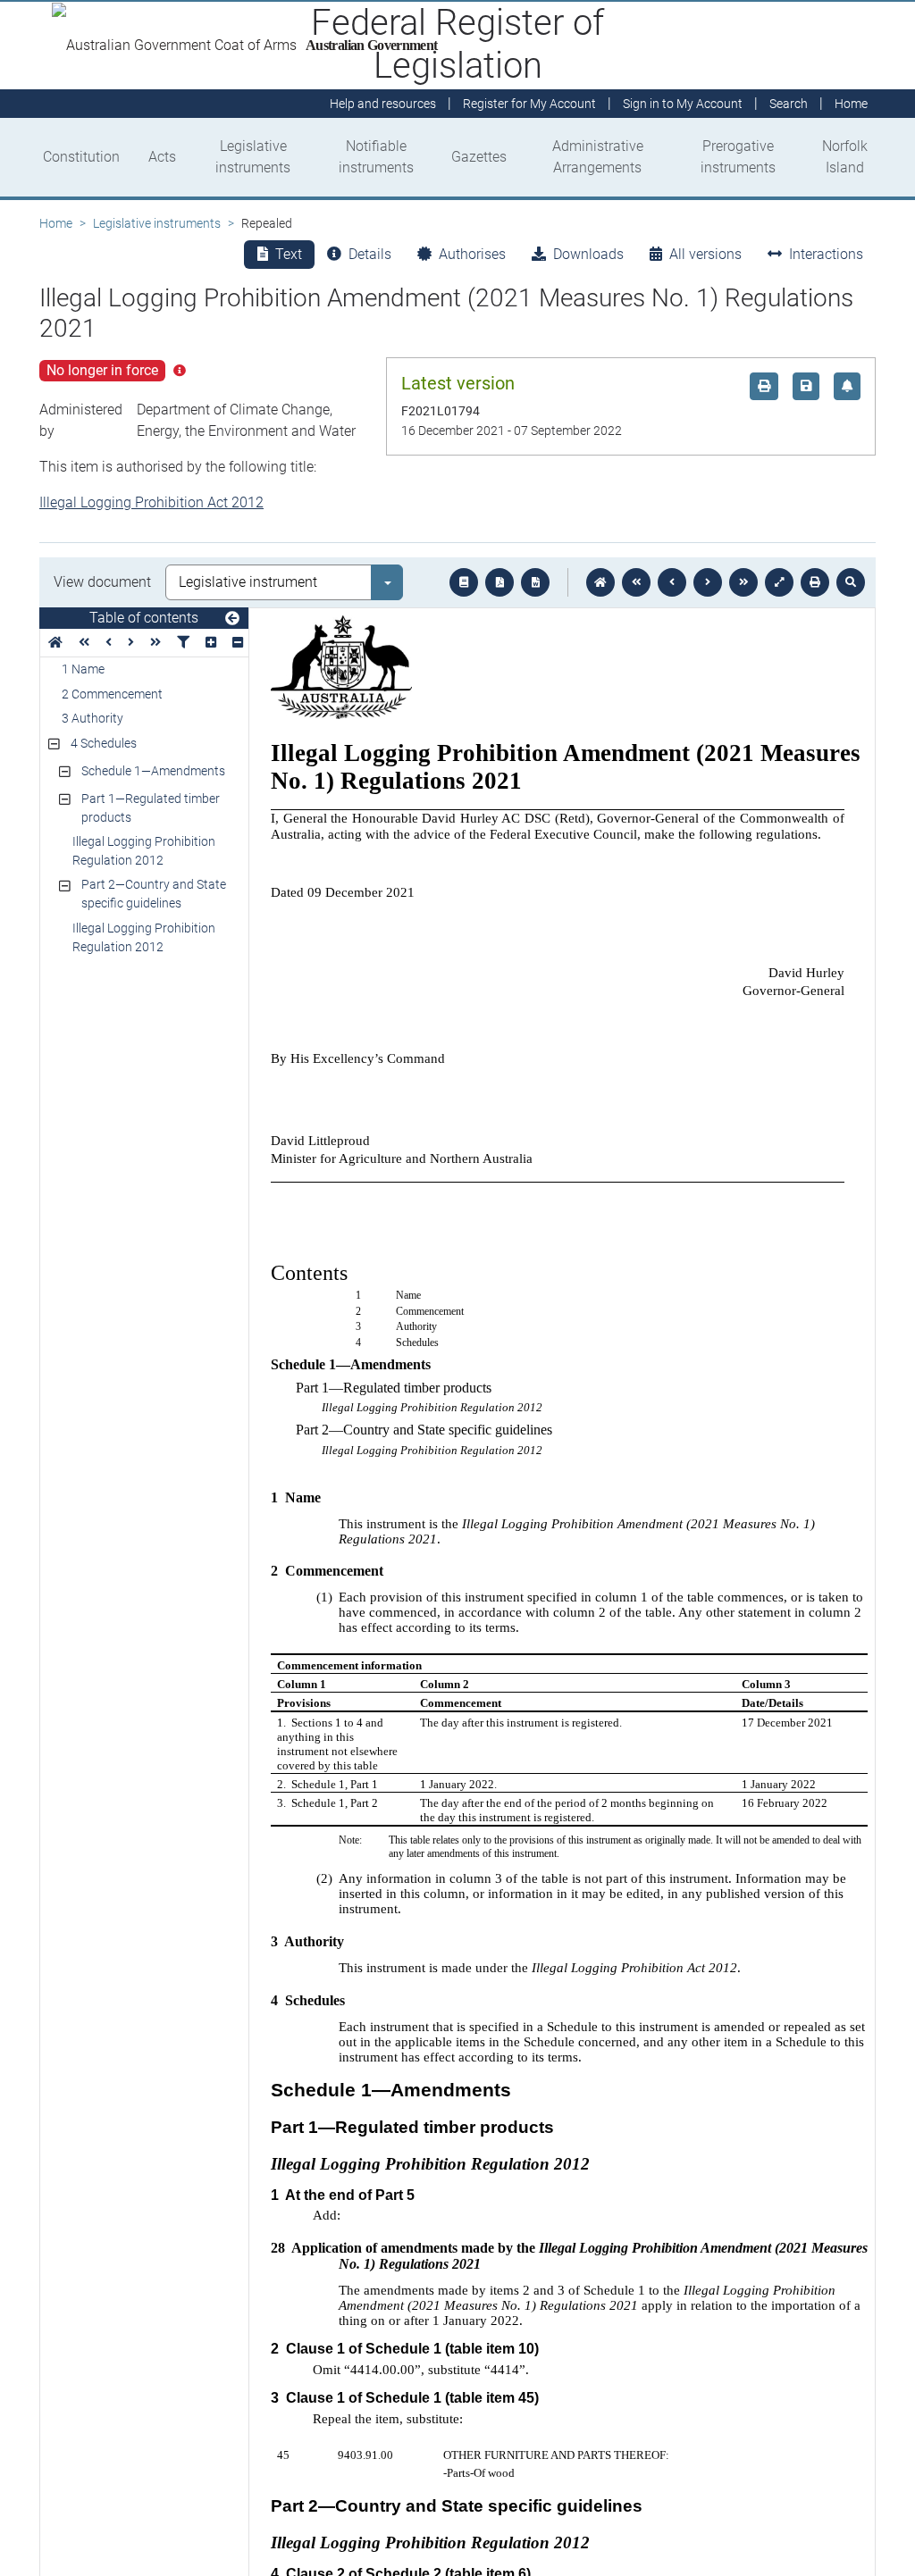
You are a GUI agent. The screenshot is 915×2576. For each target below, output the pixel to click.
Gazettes (479, 157)
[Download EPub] (464, 582)
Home (56, 223)
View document (102, 582)
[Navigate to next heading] (131, 643)
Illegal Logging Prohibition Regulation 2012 (144, 851)
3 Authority (92, 718)
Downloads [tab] (588, 254)
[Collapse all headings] (238, 643)
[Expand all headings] (211, 643)
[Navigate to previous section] (672, 582)
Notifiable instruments (376, 157)
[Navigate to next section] (708, 582)
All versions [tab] (705, 254)
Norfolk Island (845, 157)
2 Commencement (112, 694)
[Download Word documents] (535, 582)
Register (529, 104)
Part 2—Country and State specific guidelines (154, 894)
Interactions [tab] (826, 254)
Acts (162, 157)
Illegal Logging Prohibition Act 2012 (151, 502)
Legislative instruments (253, 157)
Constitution (81, 157)
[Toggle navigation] (232, 619)
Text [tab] (289, 254)
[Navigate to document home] (600, 582)
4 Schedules (104, 743)
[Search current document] (851, 582)
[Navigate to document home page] (55, 643)
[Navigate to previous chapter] (636, 582)
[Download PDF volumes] (499, 582)
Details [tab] (370, 254)
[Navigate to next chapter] (743, 582)
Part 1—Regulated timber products (151, 808)
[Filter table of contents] (183, 643)
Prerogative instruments (738, 157)
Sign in (683, 104)
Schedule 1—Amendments (153, 771)
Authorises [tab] (472, 254)
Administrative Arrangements (598, 157)
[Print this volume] (815, 582)
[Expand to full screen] (779, 582)
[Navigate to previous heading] (109, 643)
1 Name (83, 669)
